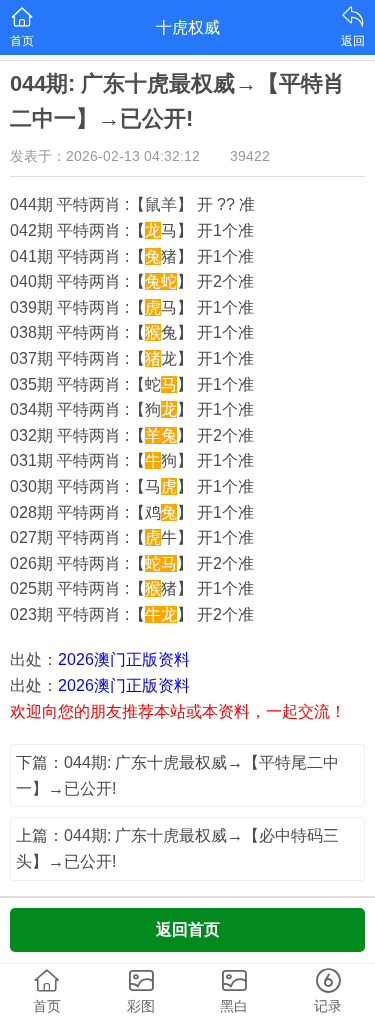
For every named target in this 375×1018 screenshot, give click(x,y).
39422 (250, 156)
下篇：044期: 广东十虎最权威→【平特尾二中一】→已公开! (177, 775)
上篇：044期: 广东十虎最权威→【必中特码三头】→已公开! (177, 848)
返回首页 (188, 929)
